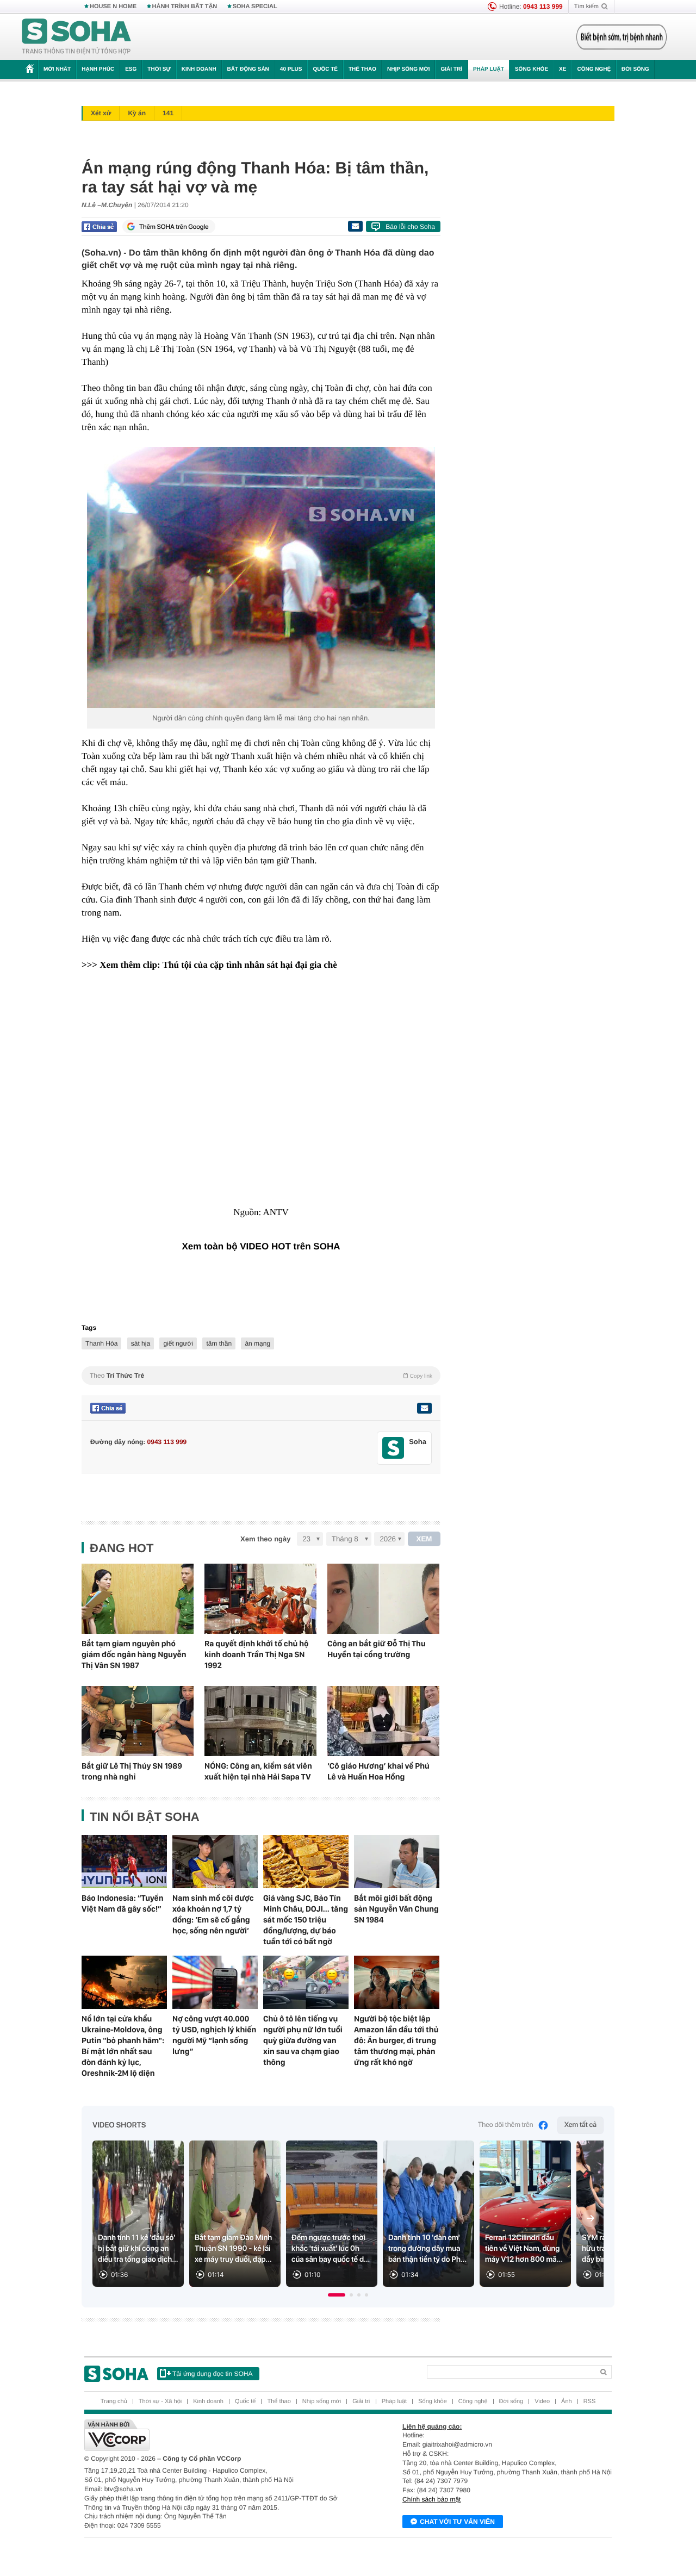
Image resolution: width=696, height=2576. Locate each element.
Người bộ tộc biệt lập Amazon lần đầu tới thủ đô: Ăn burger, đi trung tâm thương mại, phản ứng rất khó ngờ (396, 2040)
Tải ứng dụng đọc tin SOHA (212, 2374)
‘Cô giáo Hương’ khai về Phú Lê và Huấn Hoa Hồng (378, 1771)
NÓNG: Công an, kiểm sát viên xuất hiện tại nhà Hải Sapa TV (258, 1771)
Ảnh (567, 2401)
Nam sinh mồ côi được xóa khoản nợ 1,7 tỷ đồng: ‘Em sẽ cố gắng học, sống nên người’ (213, 1914)
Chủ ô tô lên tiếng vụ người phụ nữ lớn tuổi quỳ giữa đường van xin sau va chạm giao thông (303, 2040)
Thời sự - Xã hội (160, 2401)
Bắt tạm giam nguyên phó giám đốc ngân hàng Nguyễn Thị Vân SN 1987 (134, 1654)
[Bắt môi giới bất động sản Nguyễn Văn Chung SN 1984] (397, 1862)
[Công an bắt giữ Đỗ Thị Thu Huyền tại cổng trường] (383, 1599)
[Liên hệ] (424, 1408)
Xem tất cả (580, 2125)
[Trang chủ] (77, 37)
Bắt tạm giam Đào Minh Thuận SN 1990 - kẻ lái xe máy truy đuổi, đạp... (233, 2249)
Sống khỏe (532, 69)
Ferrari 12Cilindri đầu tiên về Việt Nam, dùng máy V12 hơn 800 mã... (524, 2249)
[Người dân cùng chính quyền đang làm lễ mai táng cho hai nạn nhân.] (261, 577)
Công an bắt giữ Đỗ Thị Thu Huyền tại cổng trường (377, 1649)
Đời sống (635, 69)
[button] (337, 2295)
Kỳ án (137, 113)
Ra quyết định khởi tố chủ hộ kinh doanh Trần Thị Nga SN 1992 (257, 1654)
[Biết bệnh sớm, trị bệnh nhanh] (622, 37)
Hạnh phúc (98, 69)
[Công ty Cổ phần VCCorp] (216, 2435)
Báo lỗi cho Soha (410, 227)
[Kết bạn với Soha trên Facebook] (393, 1448)
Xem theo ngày (265, 1539)
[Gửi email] (355, 226)
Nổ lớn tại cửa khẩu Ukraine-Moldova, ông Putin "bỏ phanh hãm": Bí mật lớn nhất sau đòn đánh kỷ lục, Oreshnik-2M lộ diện (123, 2046)
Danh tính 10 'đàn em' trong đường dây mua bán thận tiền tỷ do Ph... (427, 2249)
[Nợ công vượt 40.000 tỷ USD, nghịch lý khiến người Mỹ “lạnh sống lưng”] (215, 1982)
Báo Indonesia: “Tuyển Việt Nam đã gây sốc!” (123, 1903)
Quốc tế (325, 69)
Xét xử (101, 113)
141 (168, 113)
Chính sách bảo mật (431, 2499)
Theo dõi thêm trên (506, 2125)
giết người (178, 1343)
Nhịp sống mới (408, 69)
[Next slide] (591, 2218)
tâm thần (219, 1343)
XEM (424, 1539)
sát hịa (141, 1343)
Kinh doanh (199, 69)
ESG (131, 69)
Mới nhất (57, 69)
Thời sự (159, 69)
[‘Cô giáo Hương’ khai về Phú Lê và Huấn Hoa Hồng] (383, 1721)
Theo (261, 1376)
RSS (590, 2401)
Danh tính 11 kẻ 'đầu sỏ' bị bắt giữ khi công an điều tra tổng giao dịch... (138, 2249)
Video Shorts (119, 2125)
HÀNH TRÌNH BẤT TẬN (185, 7)
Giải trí (451, 69)
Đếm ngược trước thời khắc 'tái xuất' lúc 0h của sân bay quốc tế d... (331, 2249)
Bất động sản (248, 69)
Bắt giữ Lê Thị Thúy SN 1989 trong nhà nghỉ (132, 1771)
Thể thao (362, 69)
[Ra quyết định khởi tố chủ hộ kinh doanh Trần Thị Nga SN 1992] (260, 1599)
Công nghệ (594, 69)
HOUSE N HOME (113, 7)
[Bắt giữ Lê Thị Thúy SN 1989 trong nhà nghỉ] (138, 1721)
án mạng (257, 1343)
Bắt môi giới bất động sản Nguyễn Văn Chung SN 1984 (396, 1909)
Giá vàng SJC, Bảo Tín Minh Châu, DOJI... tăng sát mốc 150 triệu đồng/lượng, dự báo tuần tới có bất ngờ (306, 1920)
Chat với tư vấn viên (457, 2522)
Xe (563, 69)
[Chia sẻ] (99, 227)
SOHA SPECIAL (255, 7)
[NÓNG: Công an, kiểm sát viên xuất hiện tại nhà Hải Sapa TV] (260, 1721)
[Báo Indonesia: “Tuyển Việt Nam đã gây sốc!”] (124, 1862)
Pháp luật (489, 69)
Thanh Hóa (101, 1343)
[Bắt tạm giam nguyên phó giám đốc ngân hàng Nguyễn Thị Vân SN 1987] (138, 1599)
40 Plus (291, 69)
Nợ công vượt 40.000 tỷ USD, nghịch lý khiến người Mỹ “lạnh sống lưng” (214, 2035)
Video (542, 2401)
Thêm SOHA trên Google (174, 227)
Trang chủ (114, 2401)
